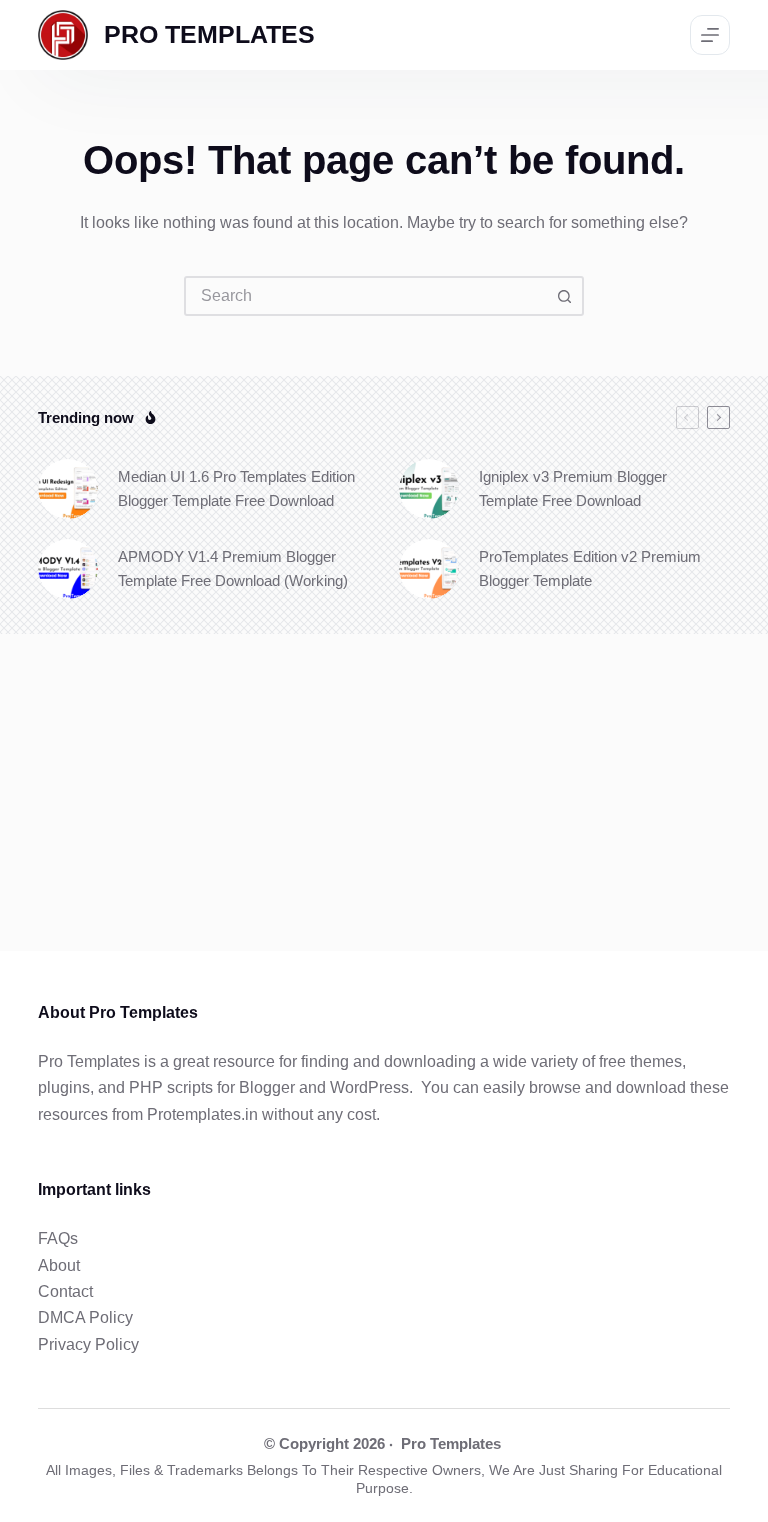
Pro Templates (451, 1443)
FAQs (58, 1238)
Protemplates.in (202, 1114)
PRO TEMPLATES (209, 34)
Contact (65, 1291)
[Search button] (564, 296)
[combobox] (366, 296)
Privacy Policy (88, 1344)
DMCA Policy (85, 1317)
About (59, 1265)
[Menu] (710, 35)
